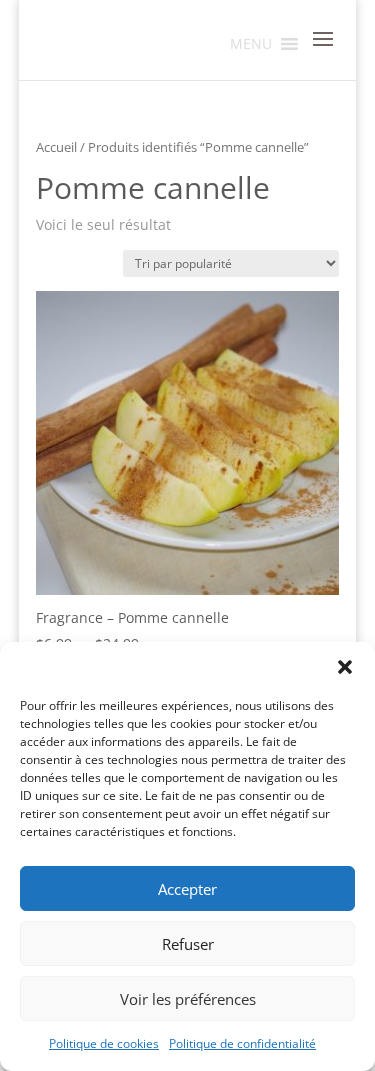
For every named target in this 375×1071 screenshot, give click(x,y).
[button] (345, 667)
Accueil (56, 147)
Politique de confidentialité (242, 1043)
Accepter (187, 889)
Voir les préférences (188, 999)
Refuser (188, 944)
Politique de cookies (104, 1043)
